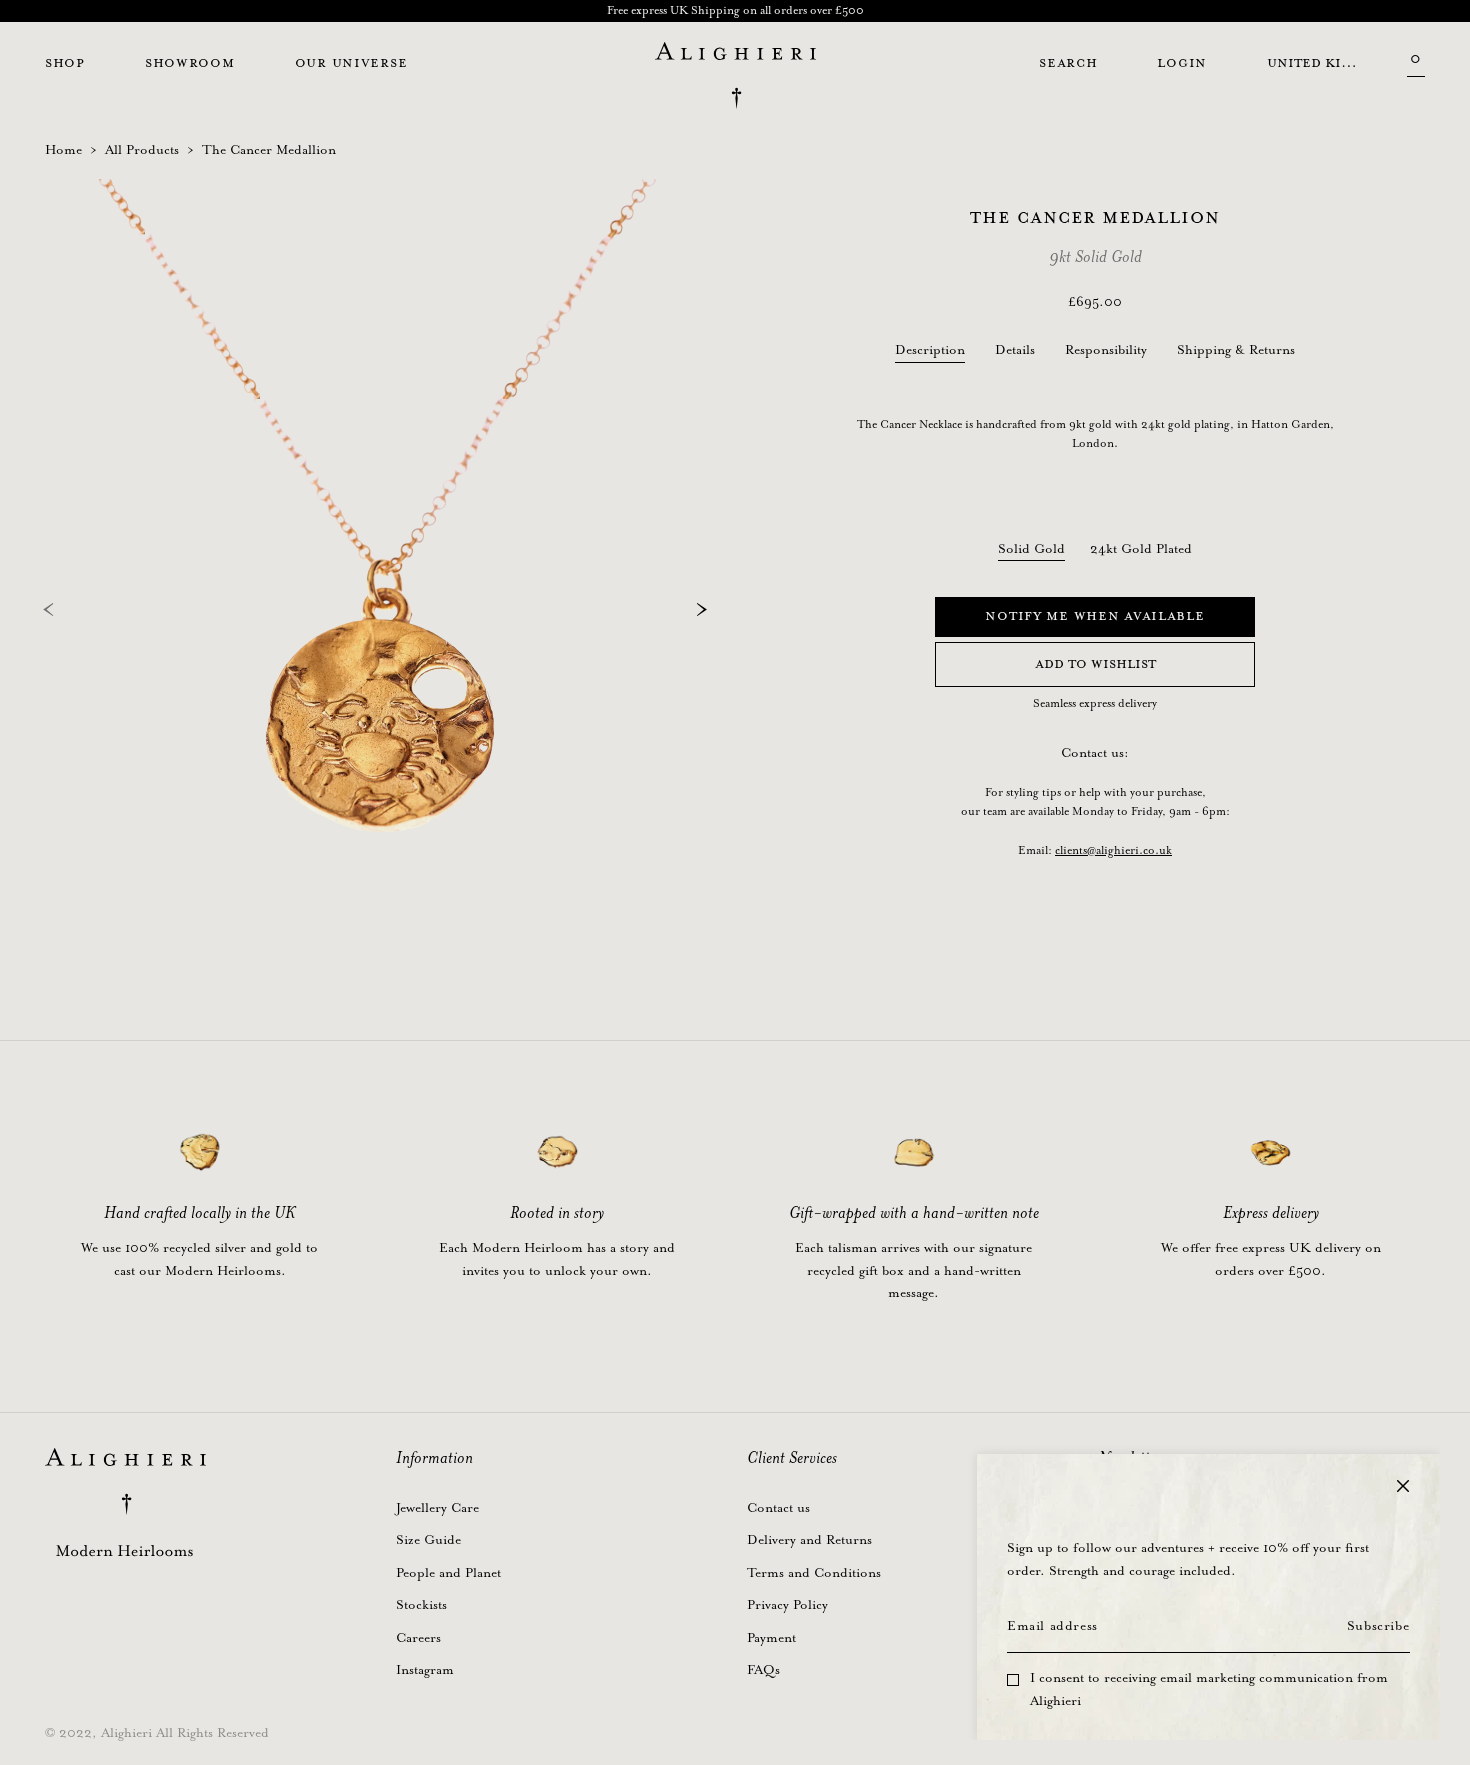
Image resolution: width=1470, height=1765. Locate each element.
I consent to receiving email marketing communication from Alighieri (1209, 1690)
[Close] (1403, 1486)
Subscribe (1378, 1626)
